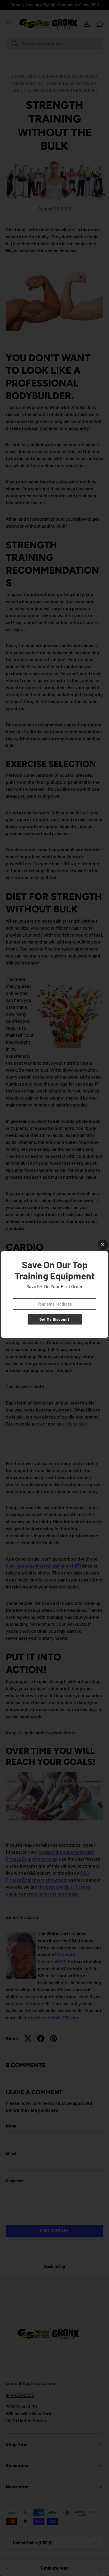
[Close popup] (103, 1245)
